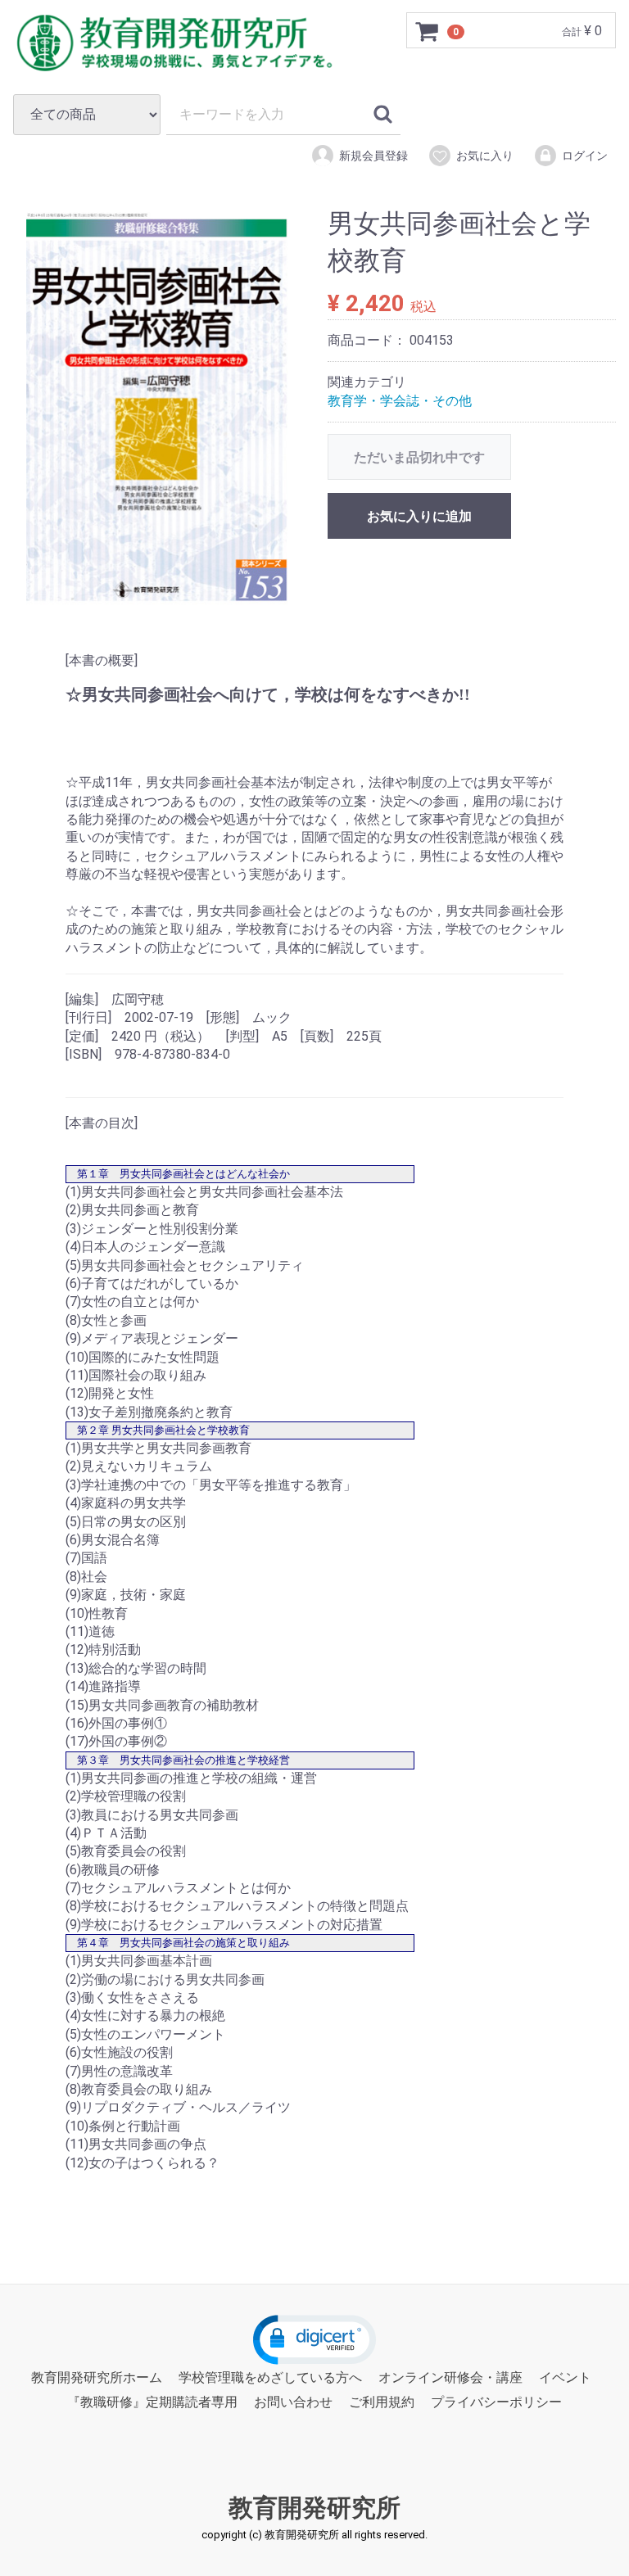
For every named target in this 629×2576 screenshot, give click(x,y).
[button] (314, 2340)
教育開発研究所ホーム (97, 2377)
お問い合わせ (293, 2402)
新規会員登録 (373, 156)
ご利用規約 (382, 2402)
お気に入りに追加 (419, 516)
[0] (428, 31)
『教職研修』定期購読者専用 (152, 2402)
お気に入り (485, 156)
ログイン (585, 156)
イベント (565, 2377)
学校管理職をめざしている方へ (270, 2377)
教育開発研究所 (314, 2508)
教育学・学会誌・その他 (400, 401)
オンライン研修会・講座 (450, 2377)
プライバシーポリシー (496, 2402)
